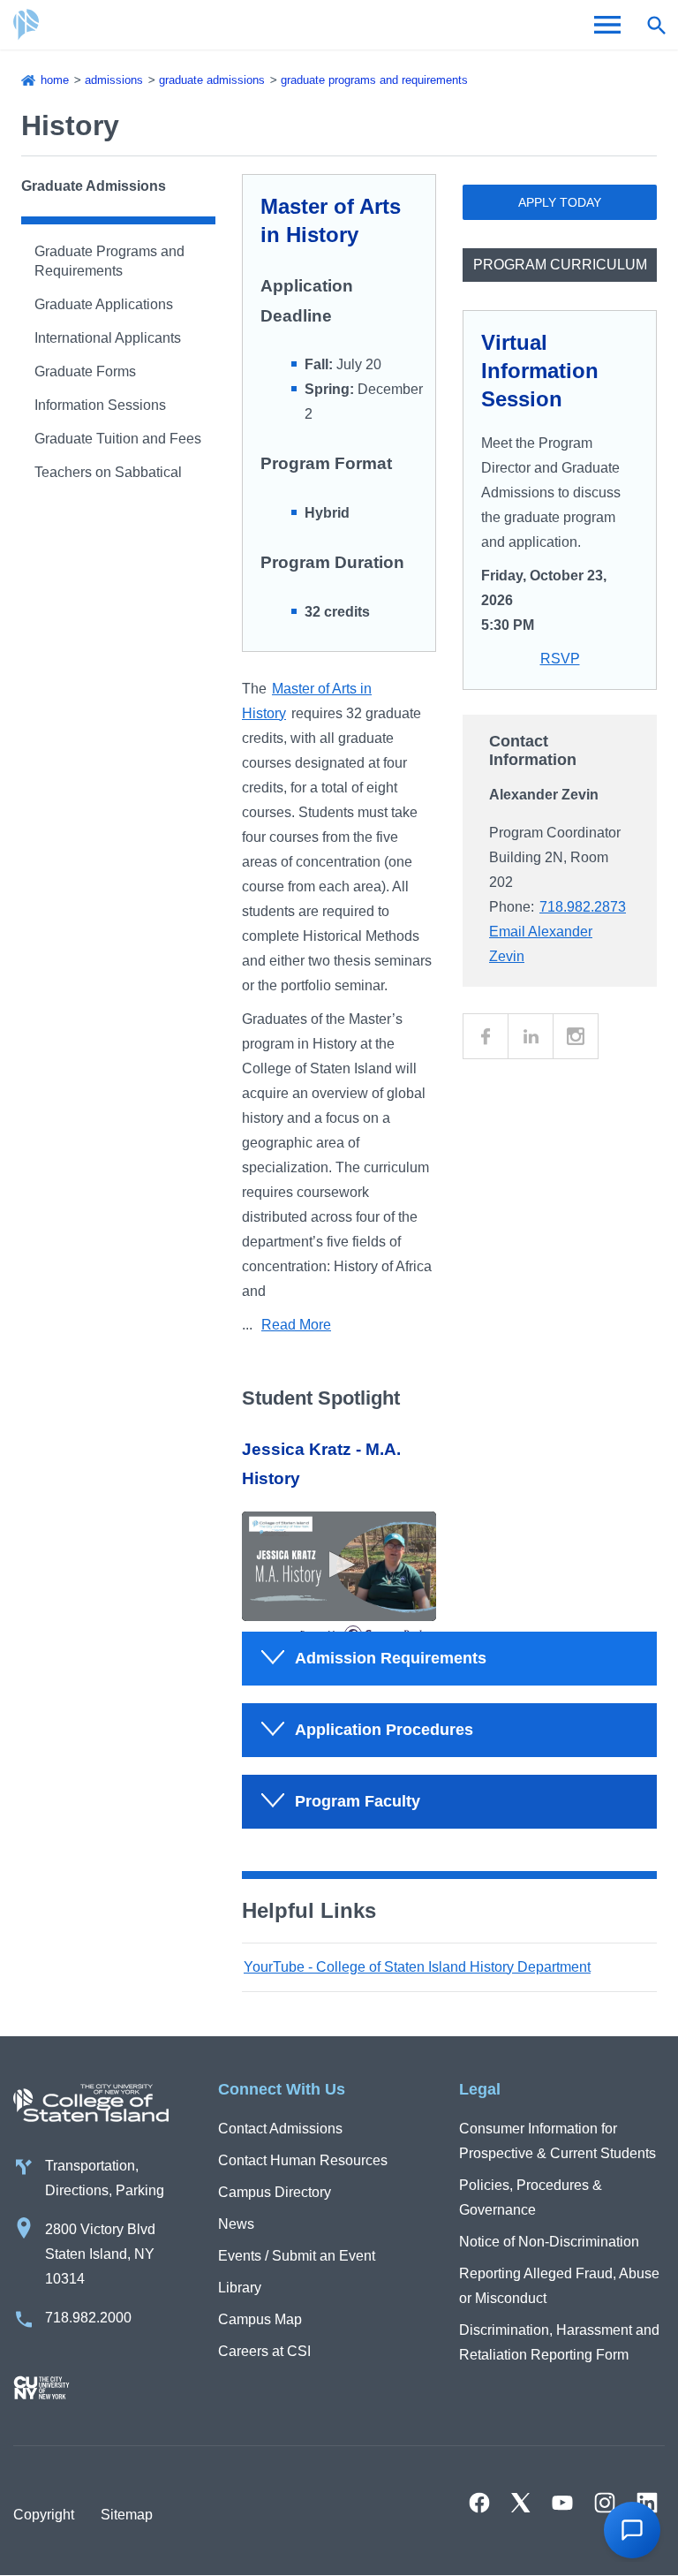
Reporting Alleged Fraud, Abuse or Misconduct (559, 2286)
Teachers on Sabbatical (108, 472)
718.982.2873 (583, 907)
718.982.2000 (88, 2318)
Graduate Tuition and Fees (118, 439)
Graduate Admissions (212, 80)
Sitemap (127, 2515)
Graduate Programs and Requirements (374, 80)
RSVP (560, 659)
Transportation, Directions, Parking (105, 2178)
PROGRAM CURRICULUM (560, 265)
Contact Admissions (280, 2129)
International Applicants (108, 338)
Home (55, 80)
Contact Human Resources (303, 2160)
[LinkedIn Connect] (531, 1036)
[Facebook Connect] (486, 1036)
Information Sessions (100, 405)
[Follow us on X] (521, 2503)
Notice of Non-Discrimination (549, 2242)
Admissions (114, 80)
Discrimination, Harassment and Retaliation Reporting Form (559, 2342)
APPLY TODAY (560, 202)
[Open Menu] (607, 25)
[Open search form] (656, 25)
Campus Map (260, 2319)
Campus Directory (275, 2192)
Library (240, 2288)
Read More (296, 1325)
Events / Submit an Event (297, 2256)
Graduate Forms (85, 371)
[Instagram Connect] (576, 1036)
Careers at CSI (264, 2351)
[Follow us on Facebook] (479, 2503)
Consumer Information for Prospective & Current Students (557, 2141)
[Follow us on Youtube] (562, 2503)
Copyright (44, 2515)
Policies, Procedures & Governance (531, 2197)
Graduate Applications (104, 304)
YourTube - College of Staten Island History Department (417, 1967)
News (236, 2224)
